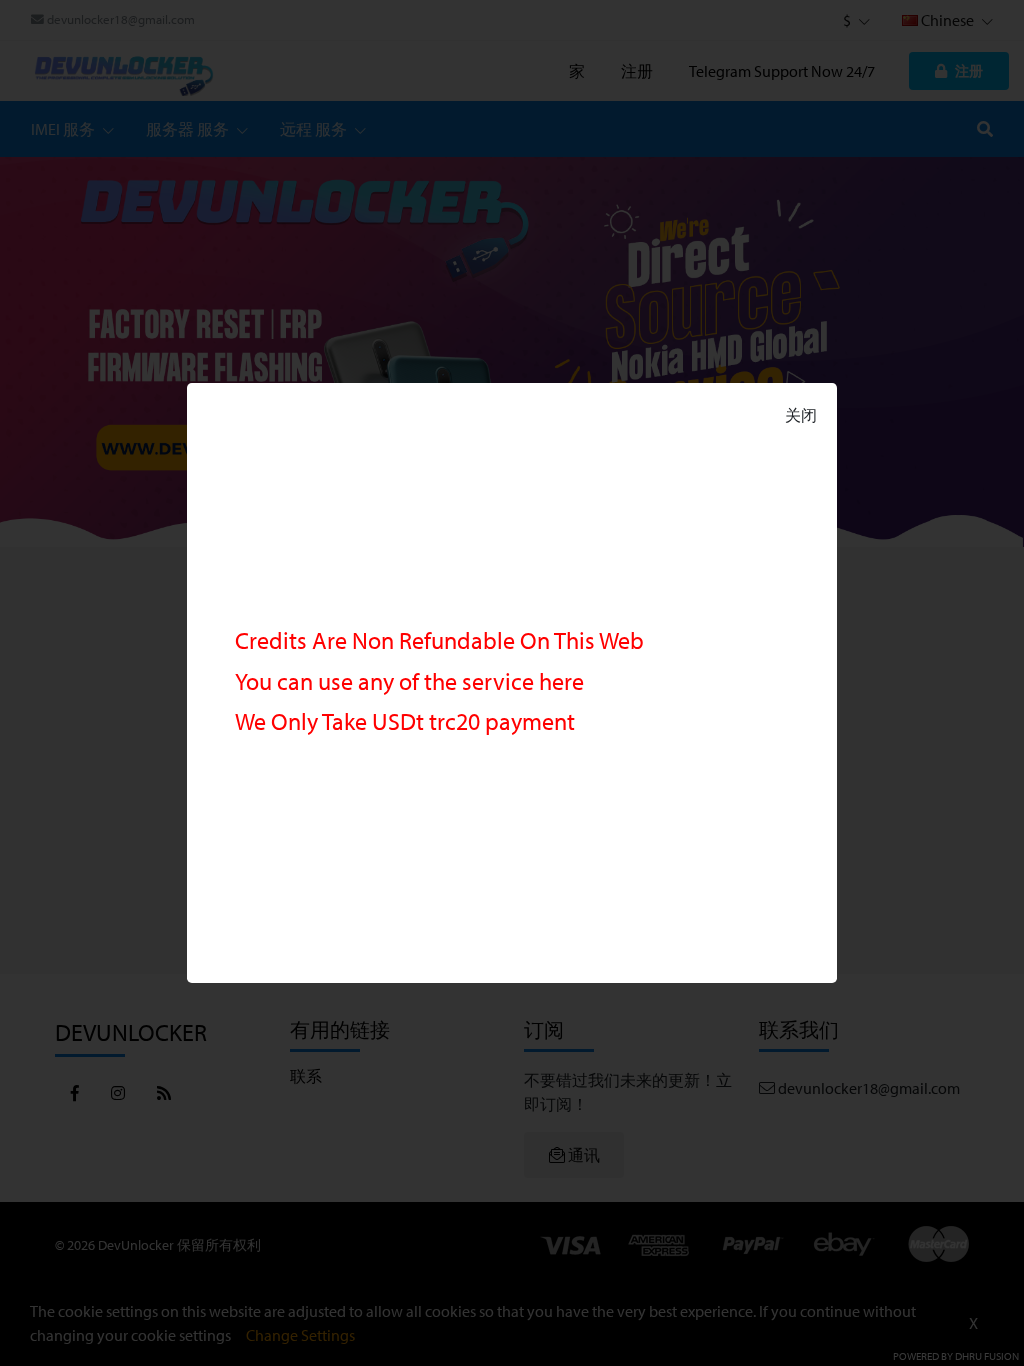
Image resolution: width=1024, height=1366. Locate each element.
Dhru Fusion (987, 1356)
